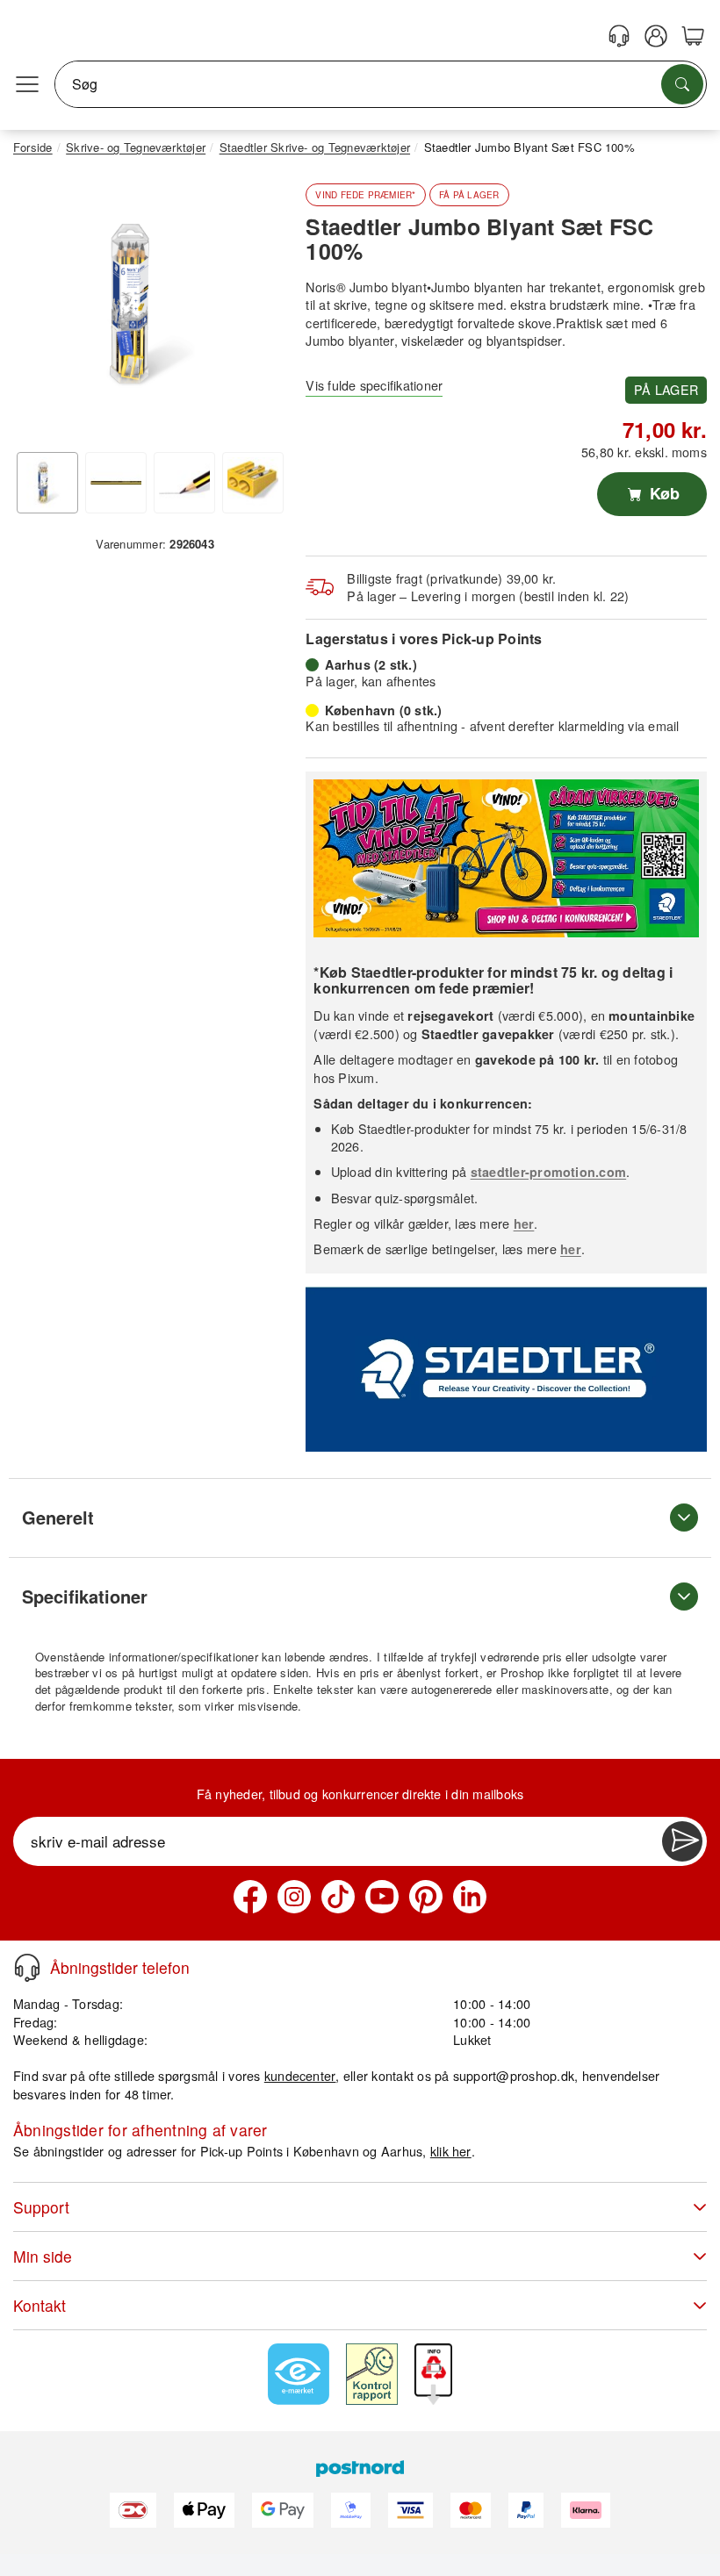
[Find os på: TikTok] (338, 1897)
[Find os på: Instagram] (294, 1897)
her (524, 1223)
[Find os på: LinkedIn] (470, 1897)
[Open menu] (27, 84)
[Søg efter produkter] (682, 84)
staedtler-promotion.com (549, 1172)
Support (41, 2207)
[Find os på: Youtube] (382, 1897)
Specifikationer (85, 1596)
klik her (451, 2151)
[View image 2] (116, 483)
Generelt (58, 1517)
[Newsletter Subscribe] (682, 1841)
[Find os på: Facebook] (250, 1897)
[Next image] (257, 308)
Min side (43, 2256)
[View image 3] (184, 483)
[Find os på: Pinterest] (426, 1897)
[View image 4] (253, 483)
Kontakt (40, 2305)
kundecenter (300, 2075)
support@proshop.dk (514, 2075)
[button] (148, 304)
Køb (662, 493)
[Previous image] (40, 308)
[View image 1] (47, 483)
